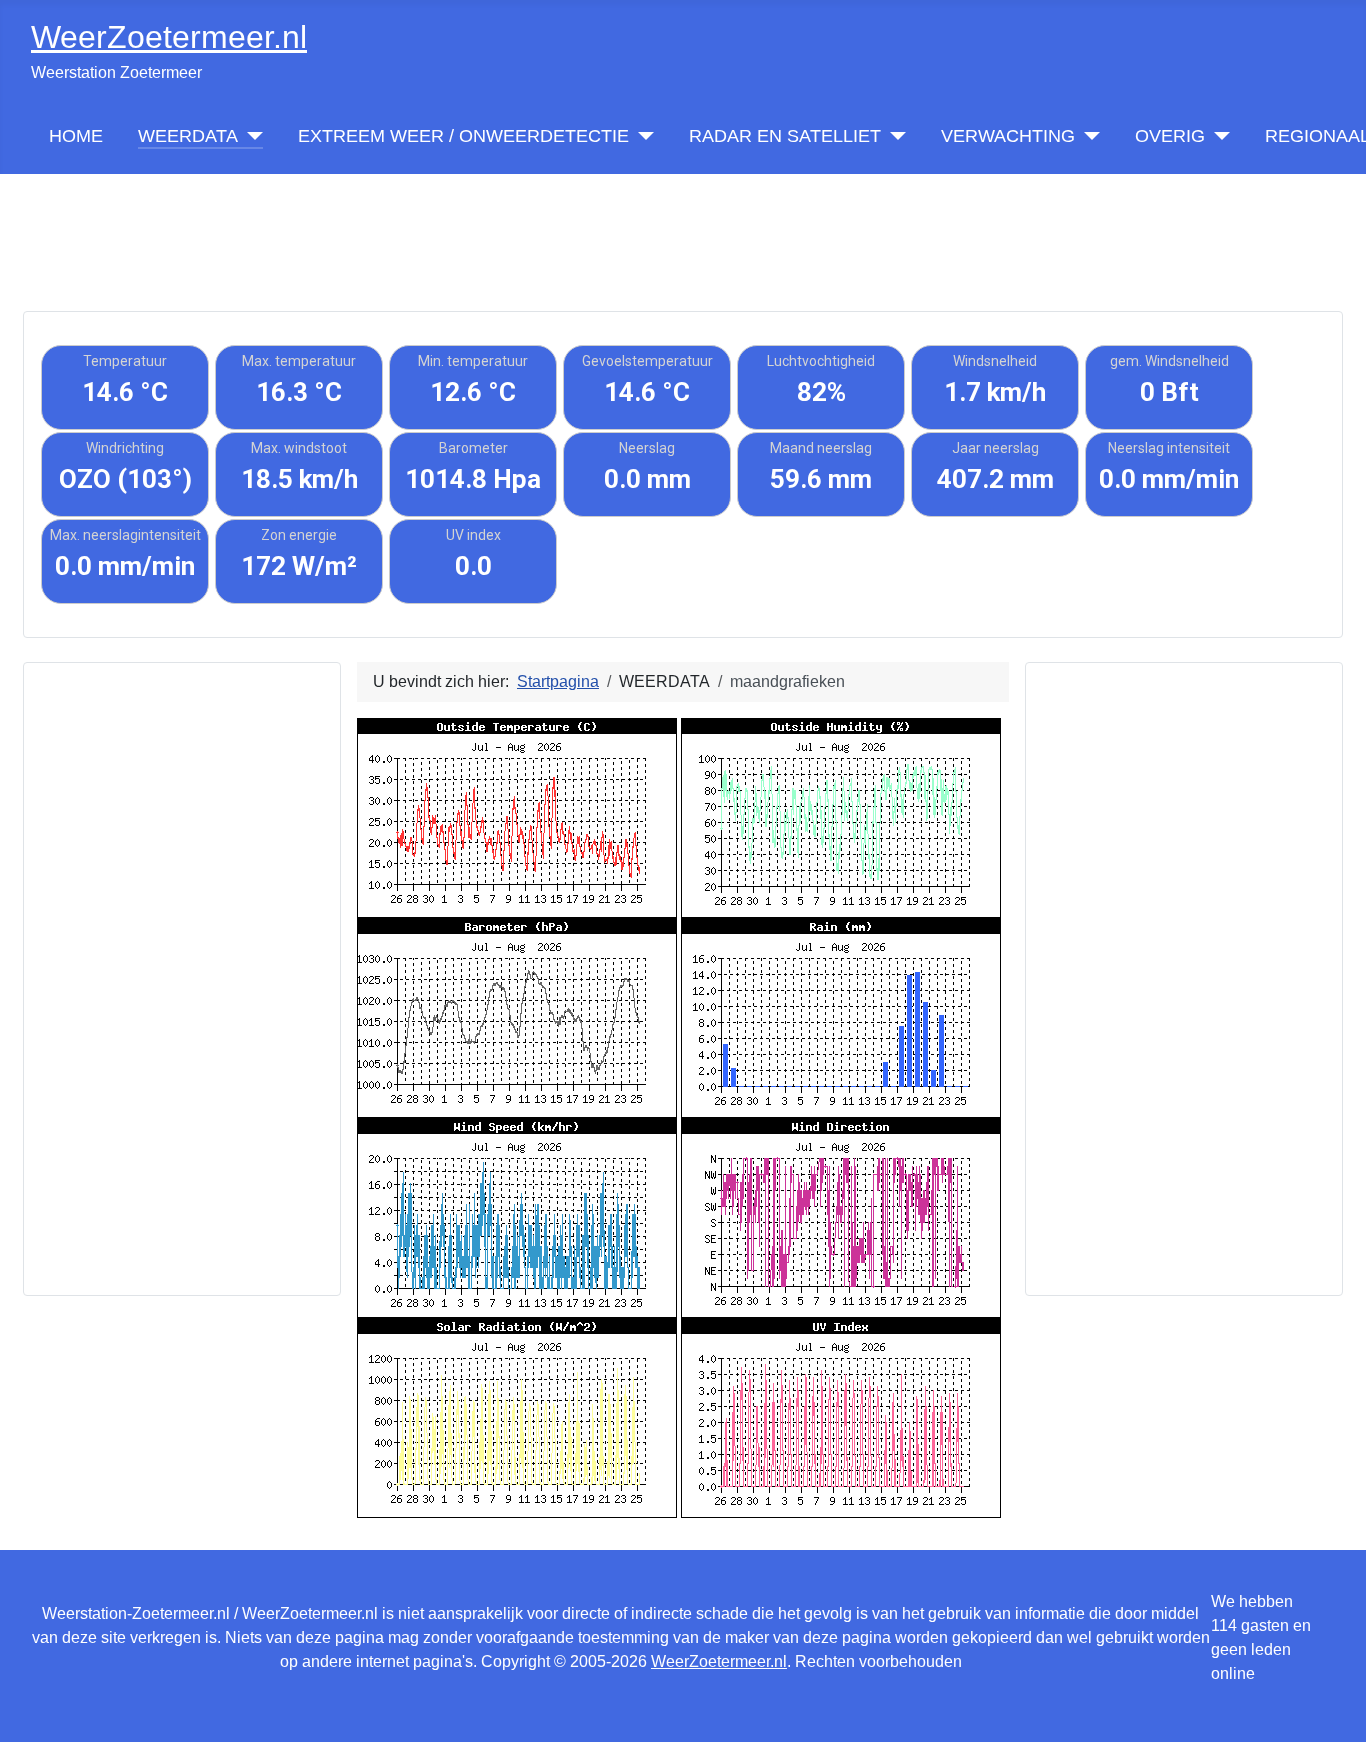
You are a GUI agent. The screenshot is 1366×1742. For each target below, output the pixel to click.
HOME (76, 136)
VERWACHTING (1008, 136)
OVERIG (1170, 136)
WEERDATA (188, 136)
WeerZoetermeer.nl (719, 1661)
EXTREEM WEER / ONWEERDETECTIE (463, 136)
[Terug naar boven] (1331, 1705)
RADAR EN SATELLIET (785, 136)
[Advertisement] (683, 219)
